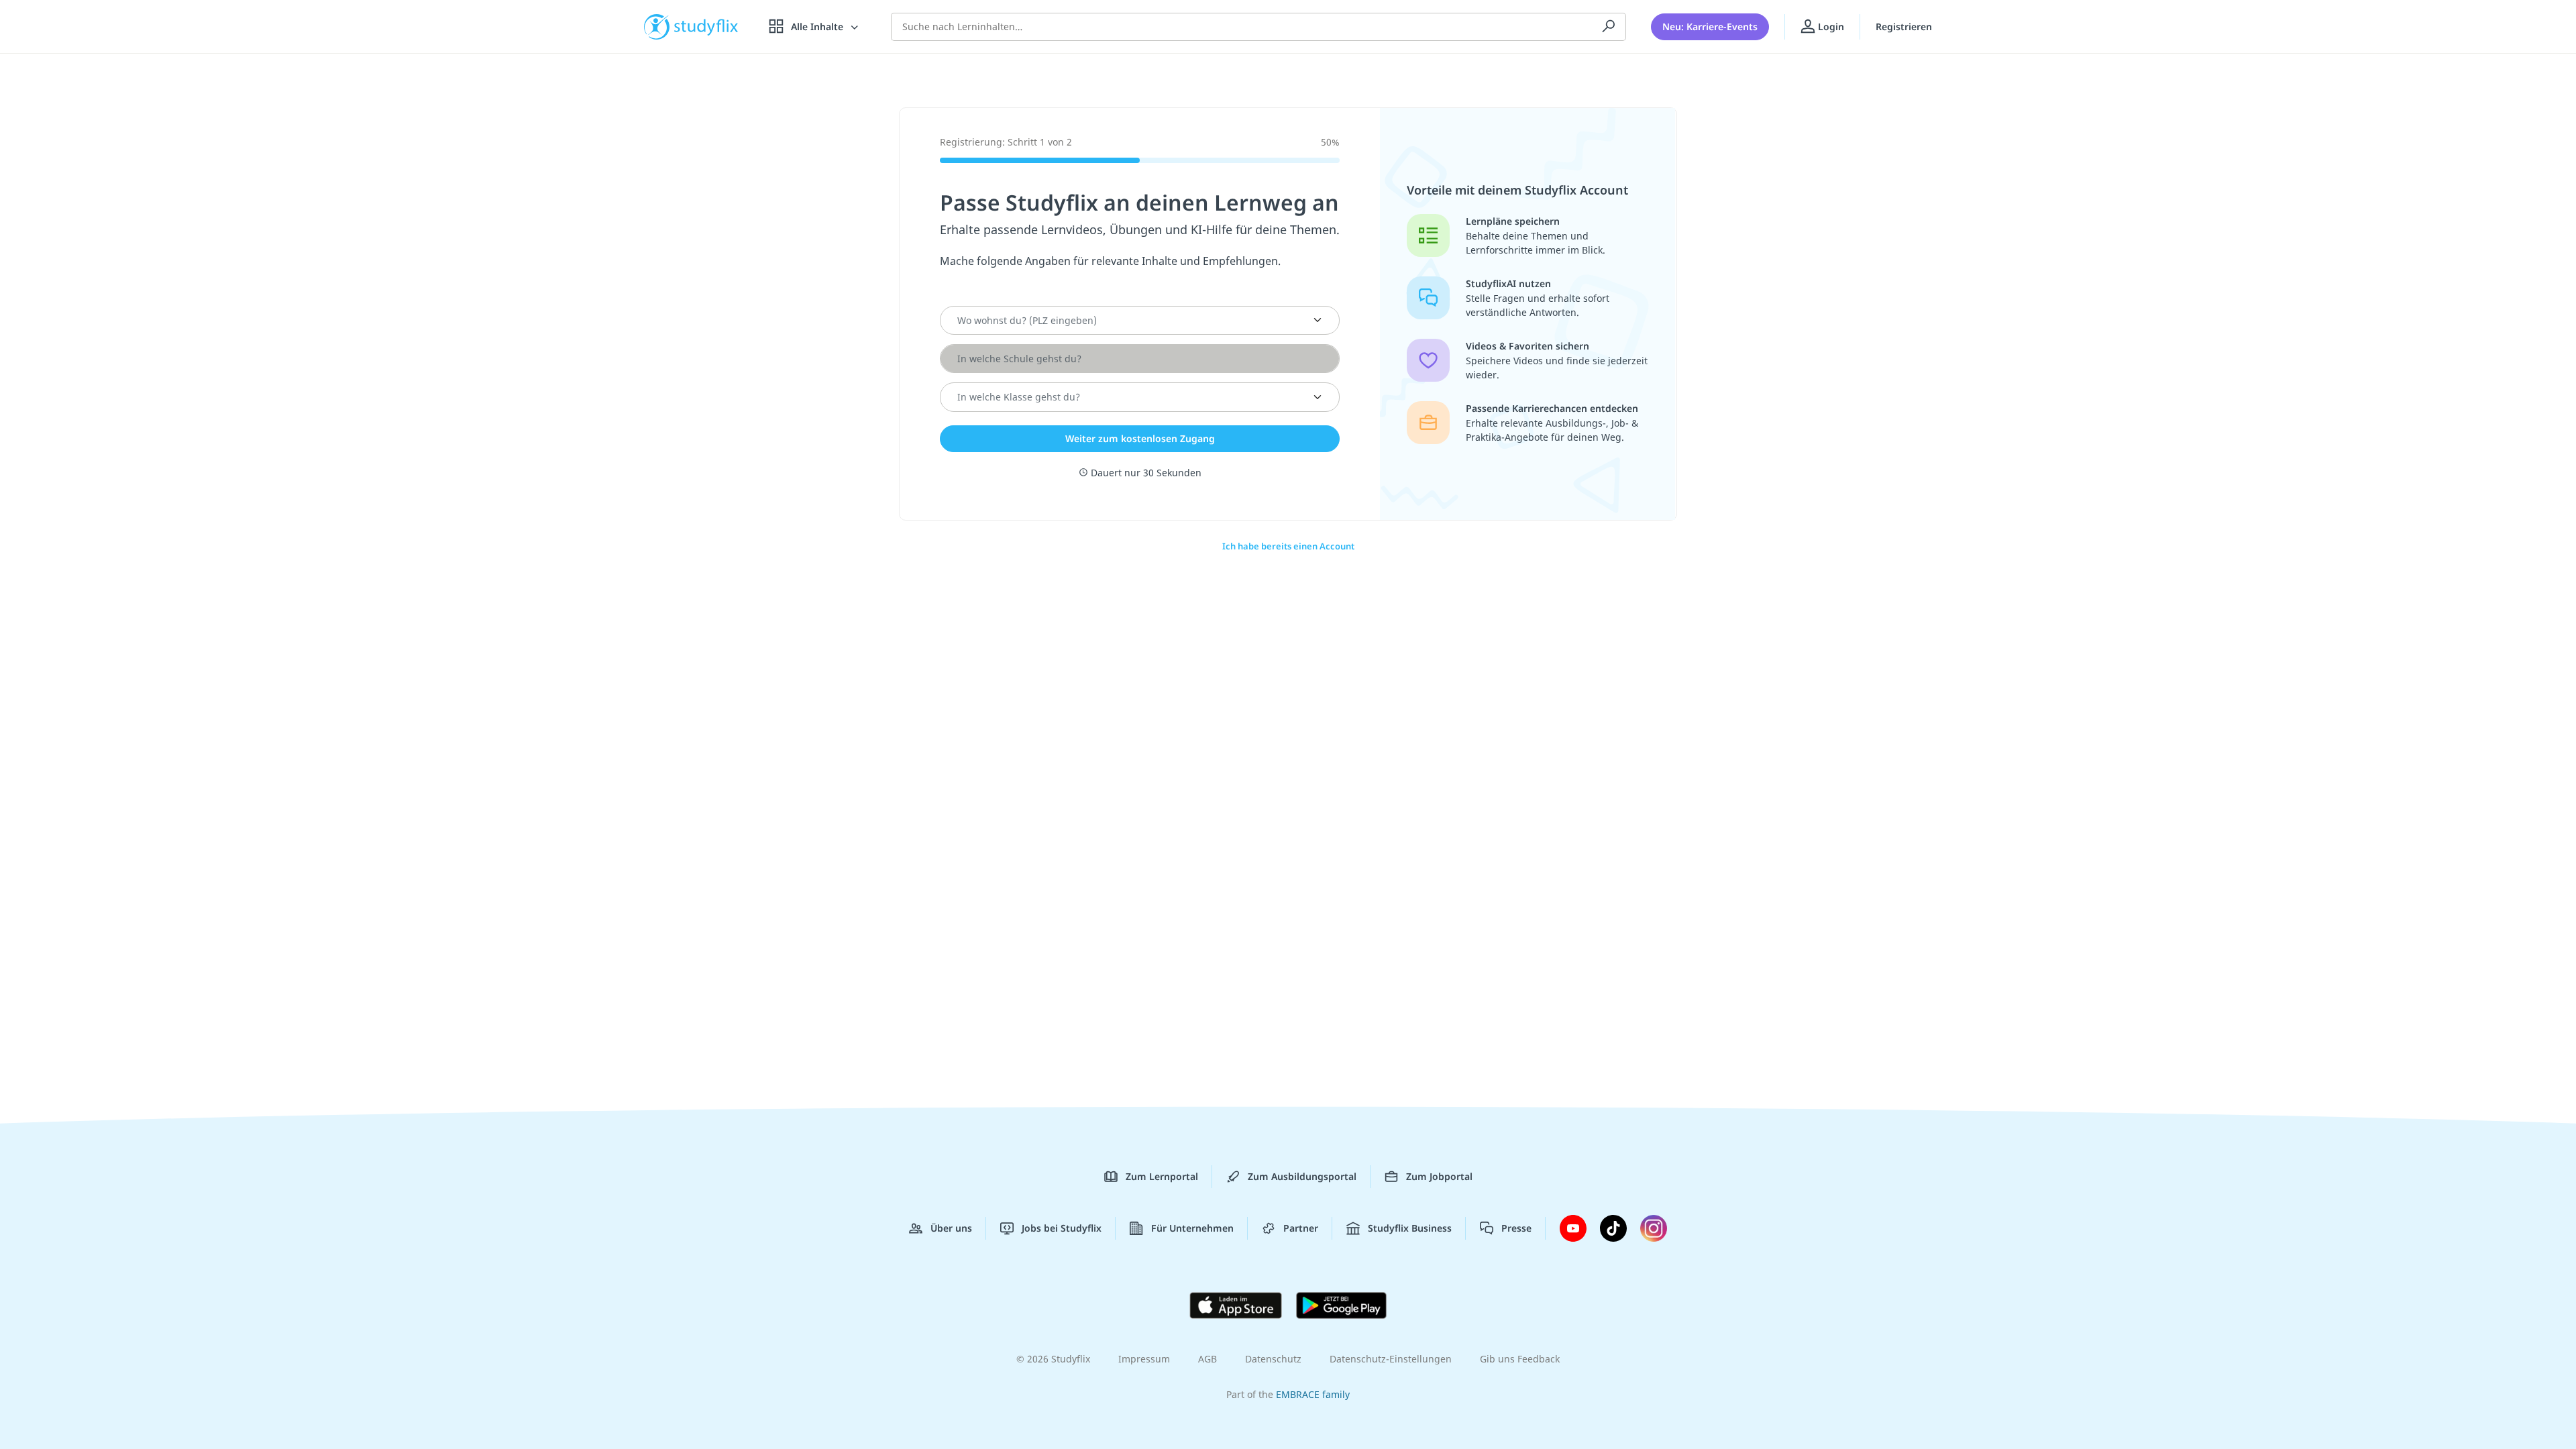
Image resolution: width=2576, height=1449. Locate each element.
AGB (1207, 1359)
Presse (1516, 1228)
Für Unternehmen (1192, 1228)
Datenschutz (1273, 1359)
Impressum (1144, 1359)
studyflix (706, 26)
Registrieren (1904, 26)
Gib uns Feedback (1520, 1359)
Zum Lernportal (1162, 1176)
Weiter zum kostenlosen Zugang (1140, 438)
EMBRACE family (1313, 1394)
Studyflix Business (1410, 1228)
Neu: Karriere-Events (1710, 26)
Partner (1301, 1228)
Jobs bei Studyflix (1062, 1228)
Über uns (951, 1228)
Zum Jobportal (1439, 1176)
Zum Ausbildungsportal (1302, 1176)
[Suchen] (1609, 27)
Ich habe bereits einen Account (1288, 546)
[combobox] (1124, 321)
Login (1830, 26)
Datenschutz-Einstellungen (1391, 1359)
